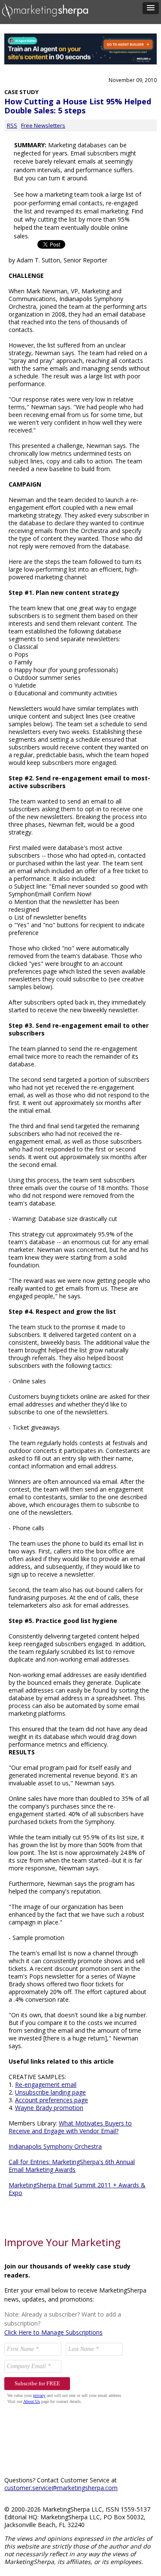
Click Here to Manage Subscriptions (53, 2332)
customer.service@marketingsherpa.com (61, 2488)
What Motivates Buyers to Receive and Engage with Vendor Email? (70, 2127)
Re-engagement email (46, 2084)
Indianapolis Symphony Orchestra (55, 2146)
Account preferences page (52, 2100)
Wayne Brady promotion (49, 2108)
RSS (12, 125)
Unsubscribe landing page (50, 2092)
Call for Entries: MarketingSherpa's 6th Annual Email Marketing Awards (72, 2166)
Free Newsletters (43, 125)
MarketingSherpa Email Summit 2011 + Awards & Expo (77, 2189)
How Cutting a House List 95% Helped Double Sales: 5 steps (78, 106)
